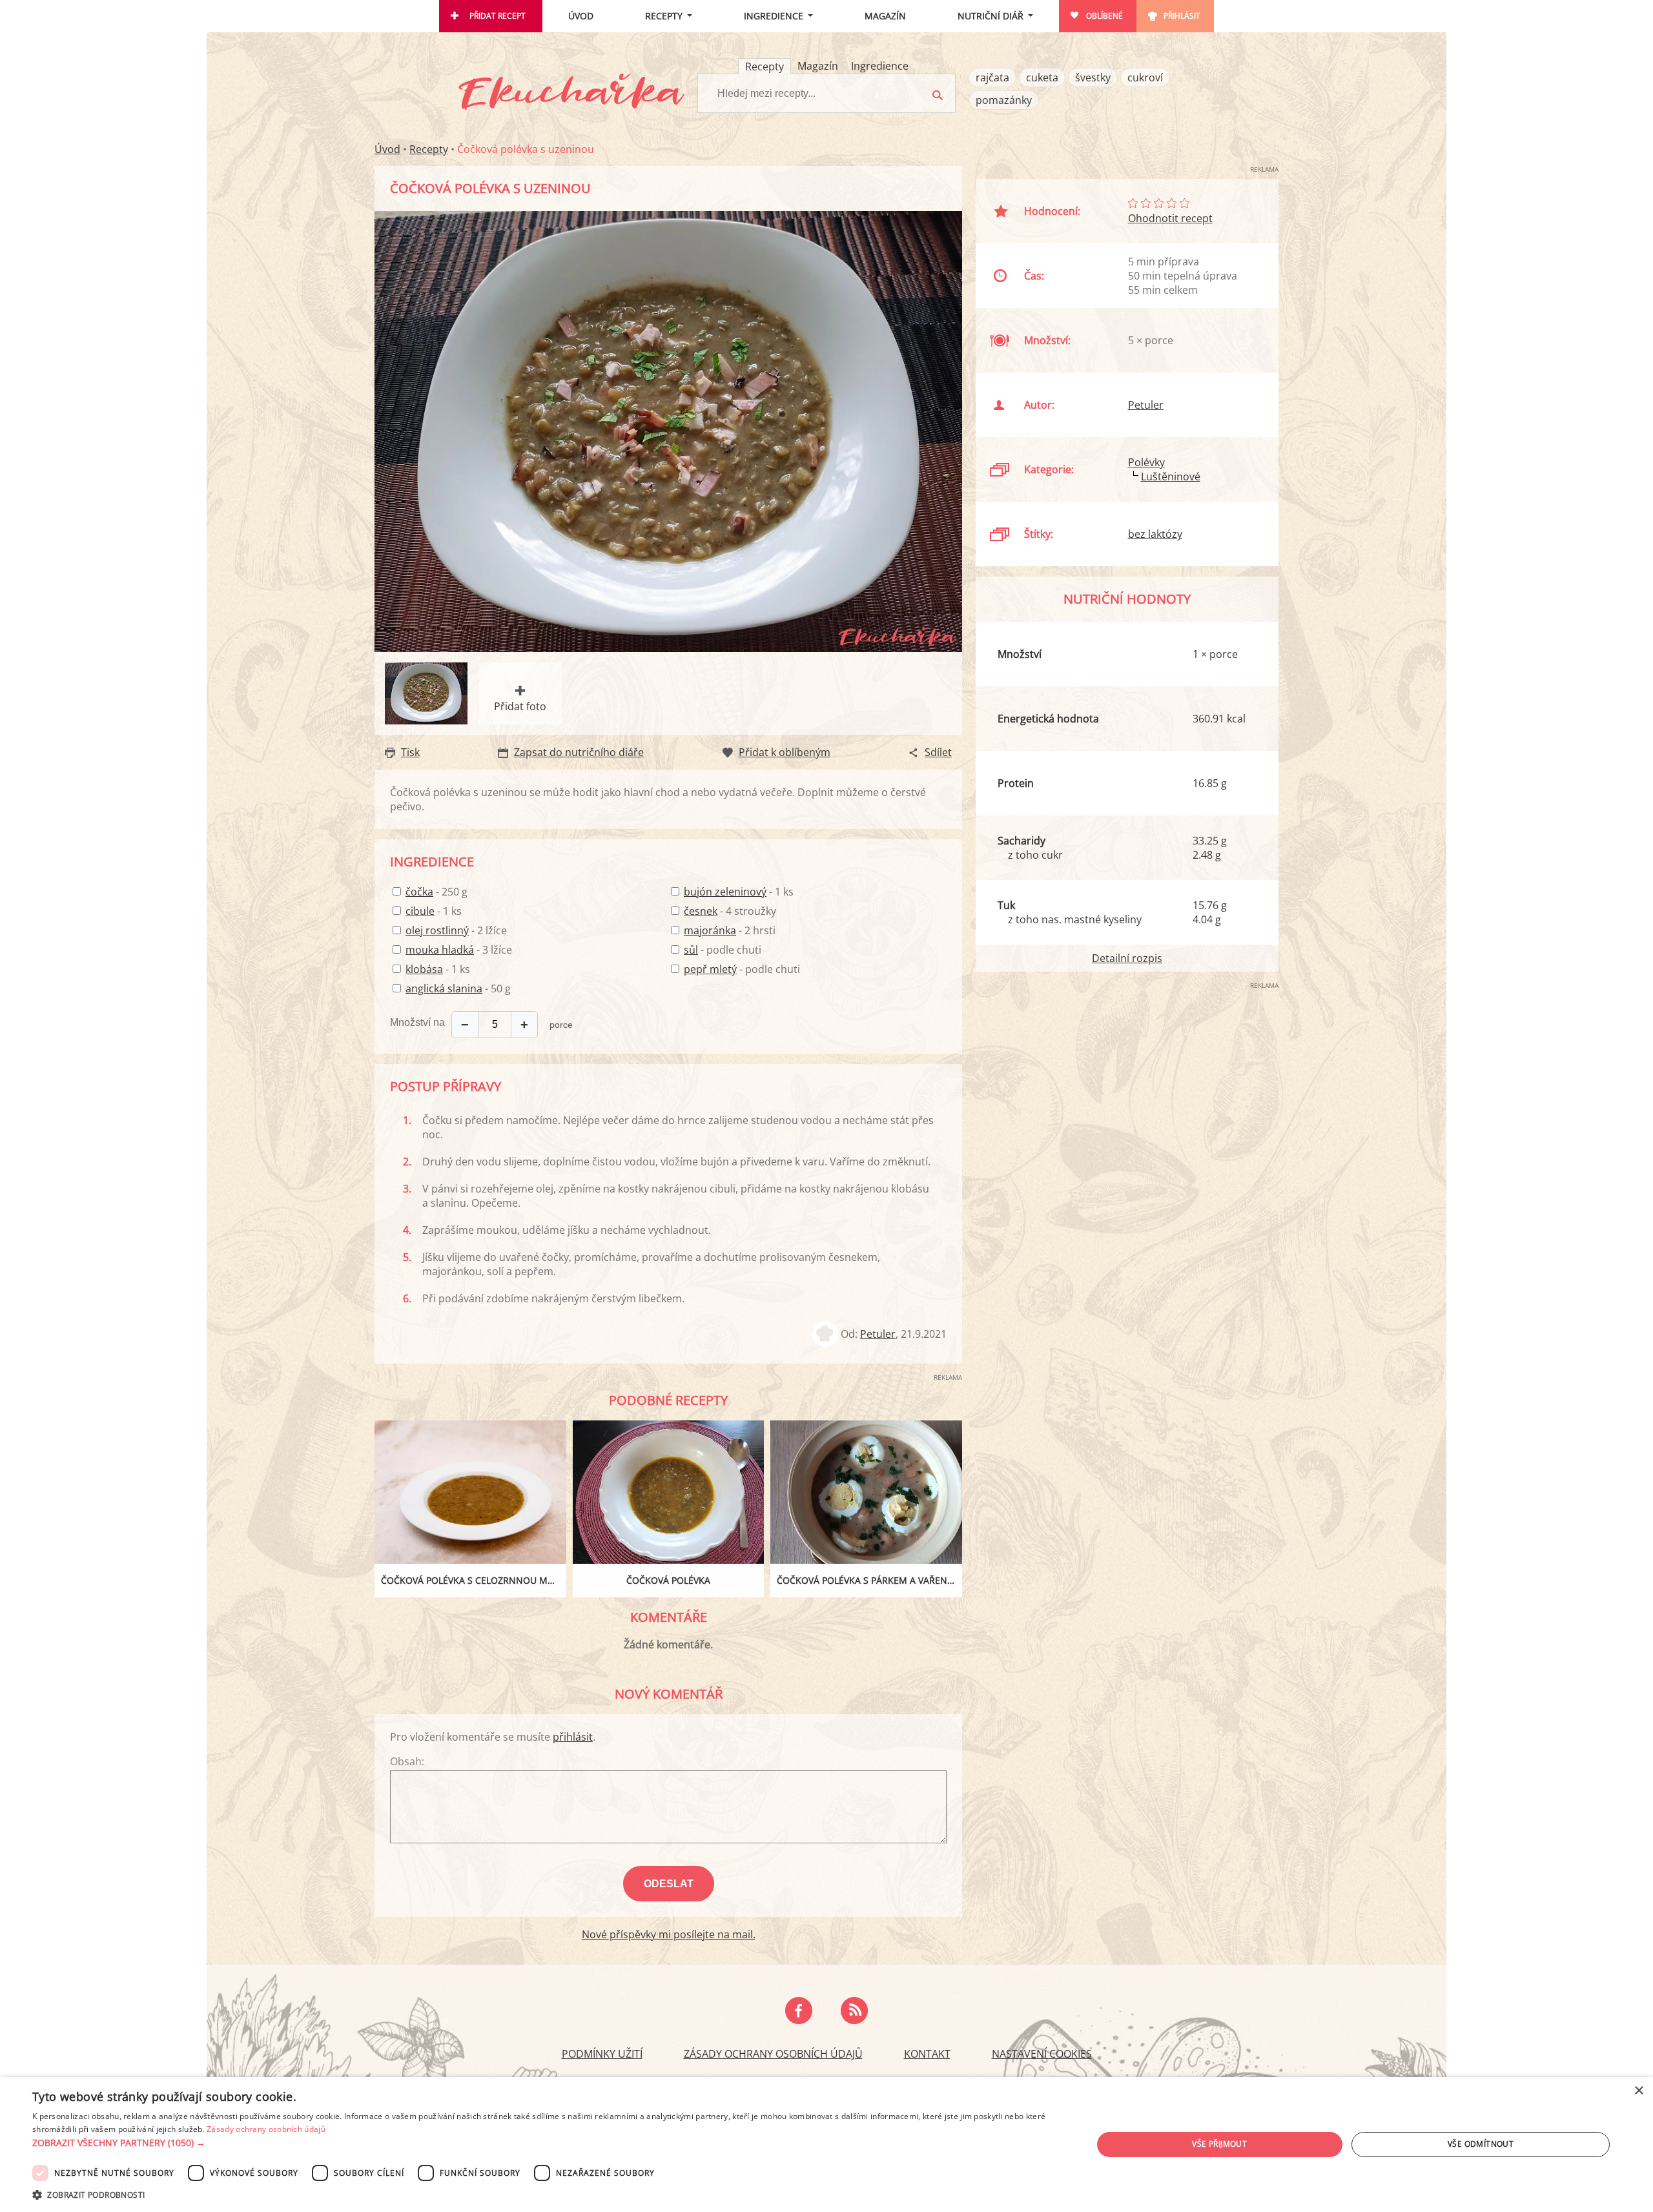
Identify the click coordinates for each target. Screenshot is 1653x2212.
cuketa (1042, 77)
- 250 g (436, 892)
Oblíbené (1104, 16)
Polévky (1146, 462)
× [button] (1638, 2091)
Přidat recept (498, 16)
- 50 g (458, 988)
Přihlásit (1182, 16)
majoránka (710, 930)
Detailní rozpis (1127, 958)
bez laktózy (1155, 534)
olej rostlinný (437, 930)
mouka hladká (440, 950)
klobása (424, 969)
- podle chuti (723, 950)
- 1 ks (434, 911)
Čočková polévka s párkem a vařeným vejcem (869, 1580)
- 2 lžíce (456, 930)
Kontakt (927, 2054)
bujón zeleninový (725, 892)
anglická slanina (444, 988)
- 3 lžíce (459, 950)
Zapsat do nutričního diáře (579, 752)
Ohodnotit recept (1170, 218)
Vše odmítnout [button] (1481, 2144)
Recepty (664, 16)
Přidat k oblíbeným (785, 752)
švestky (1093, 77)
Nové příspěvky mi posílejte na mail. (669, 1934)
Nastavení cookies (1042, 2054)
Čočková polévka (668, 1580)
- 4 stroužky (730, 911)
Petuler (878, 1334)
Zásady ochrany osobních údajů (773, 2054)
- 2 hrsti (730, 930)
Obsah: (407, 1761)
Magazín (885, 16)
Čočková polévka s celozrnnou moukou (474, 1580)
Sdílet (938, 752)
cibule (420, 911)
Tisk (410, 752)
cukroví (1145, 77)
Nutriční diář (991, 16)
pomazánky (1004, 100)
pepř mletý (710, 969)
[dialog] (826, 2145)
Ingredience (774, 16)
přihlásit (573, 1737)
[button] (547, 2143)
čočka (419, 892)
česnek (701, 911)
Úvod (581, 16)
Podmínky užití (602, 2054)
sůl (691, 950)
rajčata (992, 77)
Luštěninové (1171, 476)
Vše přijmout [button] (1219, 2144)
